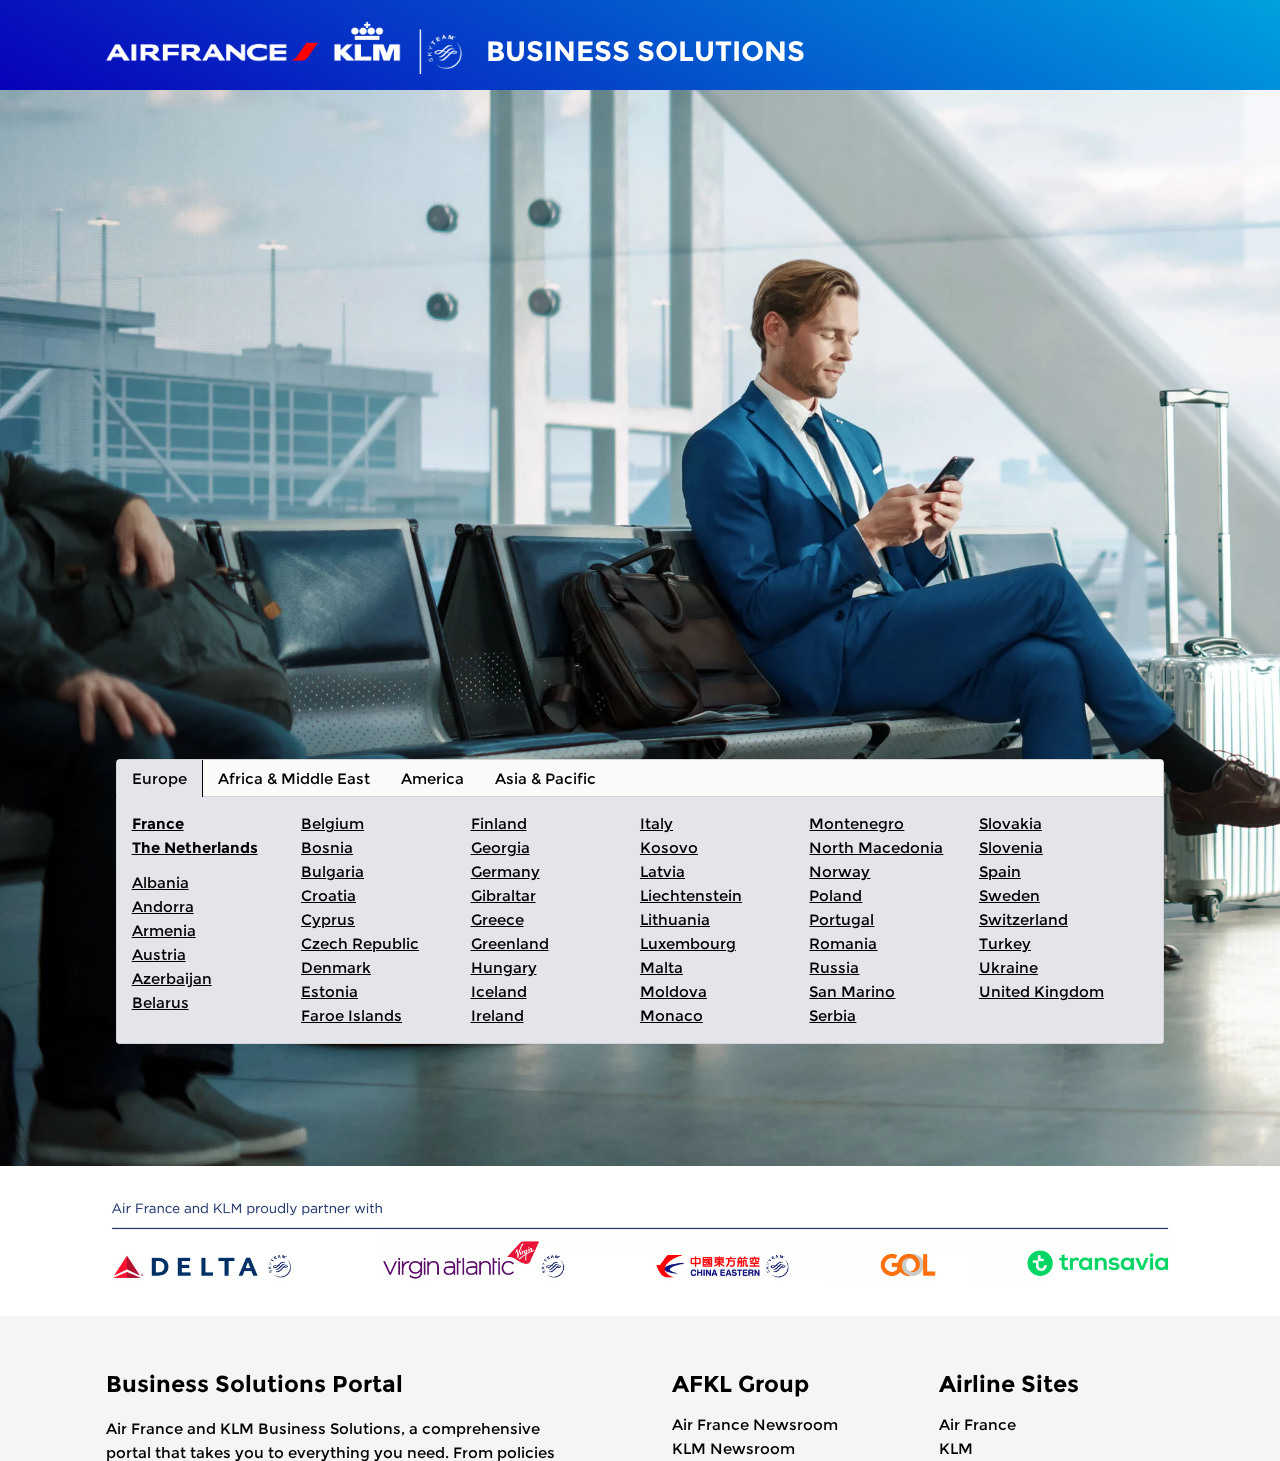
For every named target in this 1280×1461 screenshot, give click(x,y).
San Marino (852, 991)
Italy (656, 823)
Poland (835, 895)
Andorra (163, 906)
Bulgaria (332, 871)
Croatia (328, 895)
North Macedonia (876, 847)
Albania (160, 882)
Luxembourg (688, 943)
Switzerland (1023, 919)
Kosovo (669, 847)
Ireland (497, 1015)
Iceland (499, 991)
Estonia (329, 991)
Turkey (1005, 943)
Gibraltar (503, 895)
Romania (843, 943)
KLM (956, 1448)
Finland (499, 823)
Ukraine (1008, 967)
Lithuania (675, 919)
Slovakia (1010, 823)
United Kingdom (1041, 991)
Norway (839, 871)
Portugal (841, 919)
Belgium (332, 823)
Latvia (662, 871)
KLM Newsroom (733, 1448)
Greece (497, 919)
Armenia (164, 930)
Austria (159, 954)
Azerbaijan (172, 978)
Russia (834, 967)
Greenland (510, 943)
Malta (661, 967)
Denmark (336, 967)
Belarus (160, 1002)
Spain (1000, 871)
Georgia (500, 847)
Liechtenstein (691, 895)
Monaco (671, 1015)
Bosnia (327, 847)
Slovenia (1011, 847)
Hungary (504, 967)
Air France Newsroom (755, 1424)
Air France (977, 1424)
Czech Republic (360, 943)
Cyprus (328, 919)
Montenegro (856, 823)
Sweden (1009, 895)
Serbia (832, 1015)
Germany (505, 871)
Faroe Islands (351, 1015)
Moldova (673, 991)
